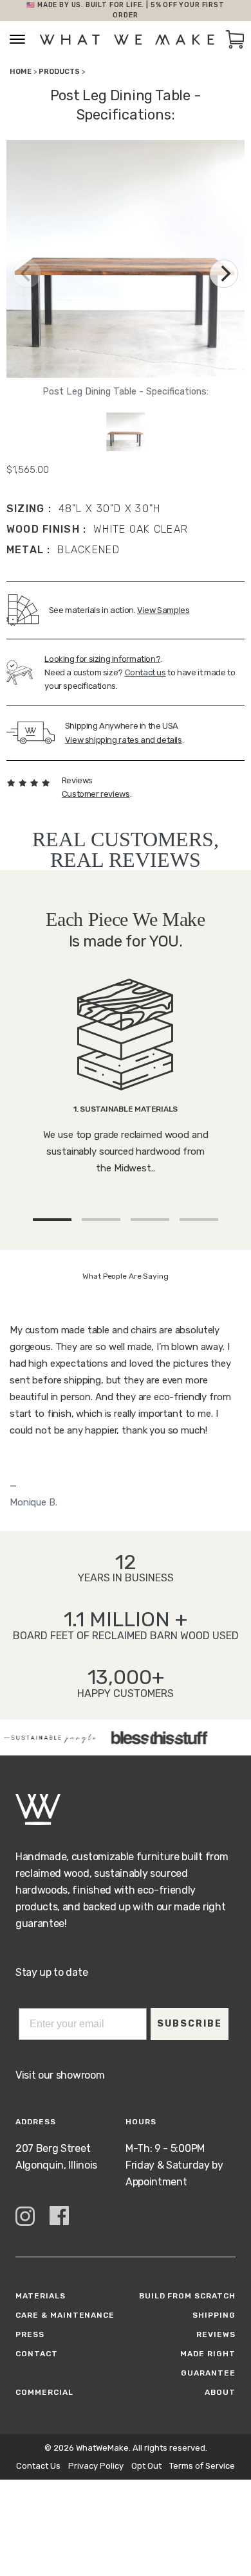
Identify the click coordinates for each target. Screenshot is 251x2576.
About (220, 2392)
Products (59, 72)
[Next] (224, 274)
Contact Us (38, 2466)
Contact (37, 2354)
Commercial (44, 2392)
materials (41, 2296)
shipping (214, 2315)
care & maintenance (65, 2315)
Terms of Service (202, 2466)
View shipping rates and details (124, 740)
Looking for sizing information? (102, 659)
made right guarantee (208, 2363)
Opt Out (146, 2466)
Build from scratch (187, 2296)
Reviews (216, 2334)
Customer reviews (96, 794)
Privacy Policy (96, 2466)
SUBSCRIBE (190, 2024)
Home (21, 72)
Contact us (145, 672)
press (30, 2334)
